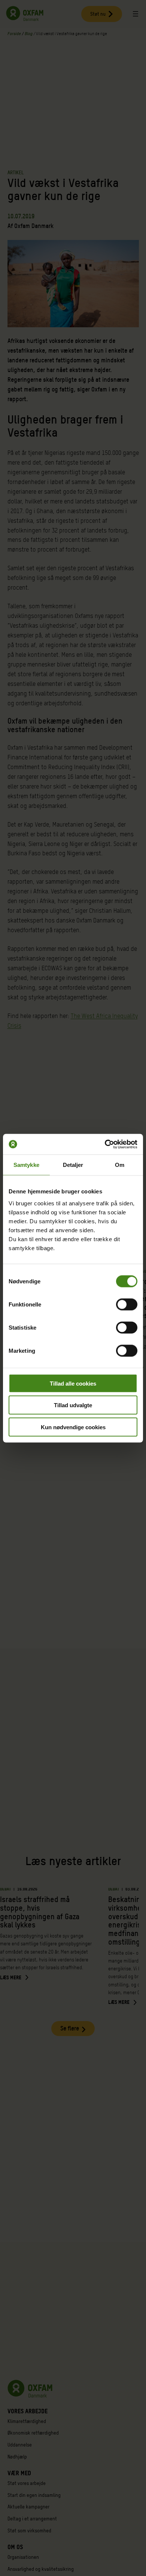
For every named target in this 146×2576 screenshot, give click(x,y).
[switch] (127, 1304)
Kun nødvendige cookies (73, 1427)
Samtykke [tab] (26, 1165)
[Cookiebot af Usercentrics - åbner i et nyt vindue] (105, 1144)
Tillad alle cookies (73, 1383)
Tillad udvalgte (73, 1405)
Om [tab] (120, 1165)
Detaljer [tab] (73, 1165)
